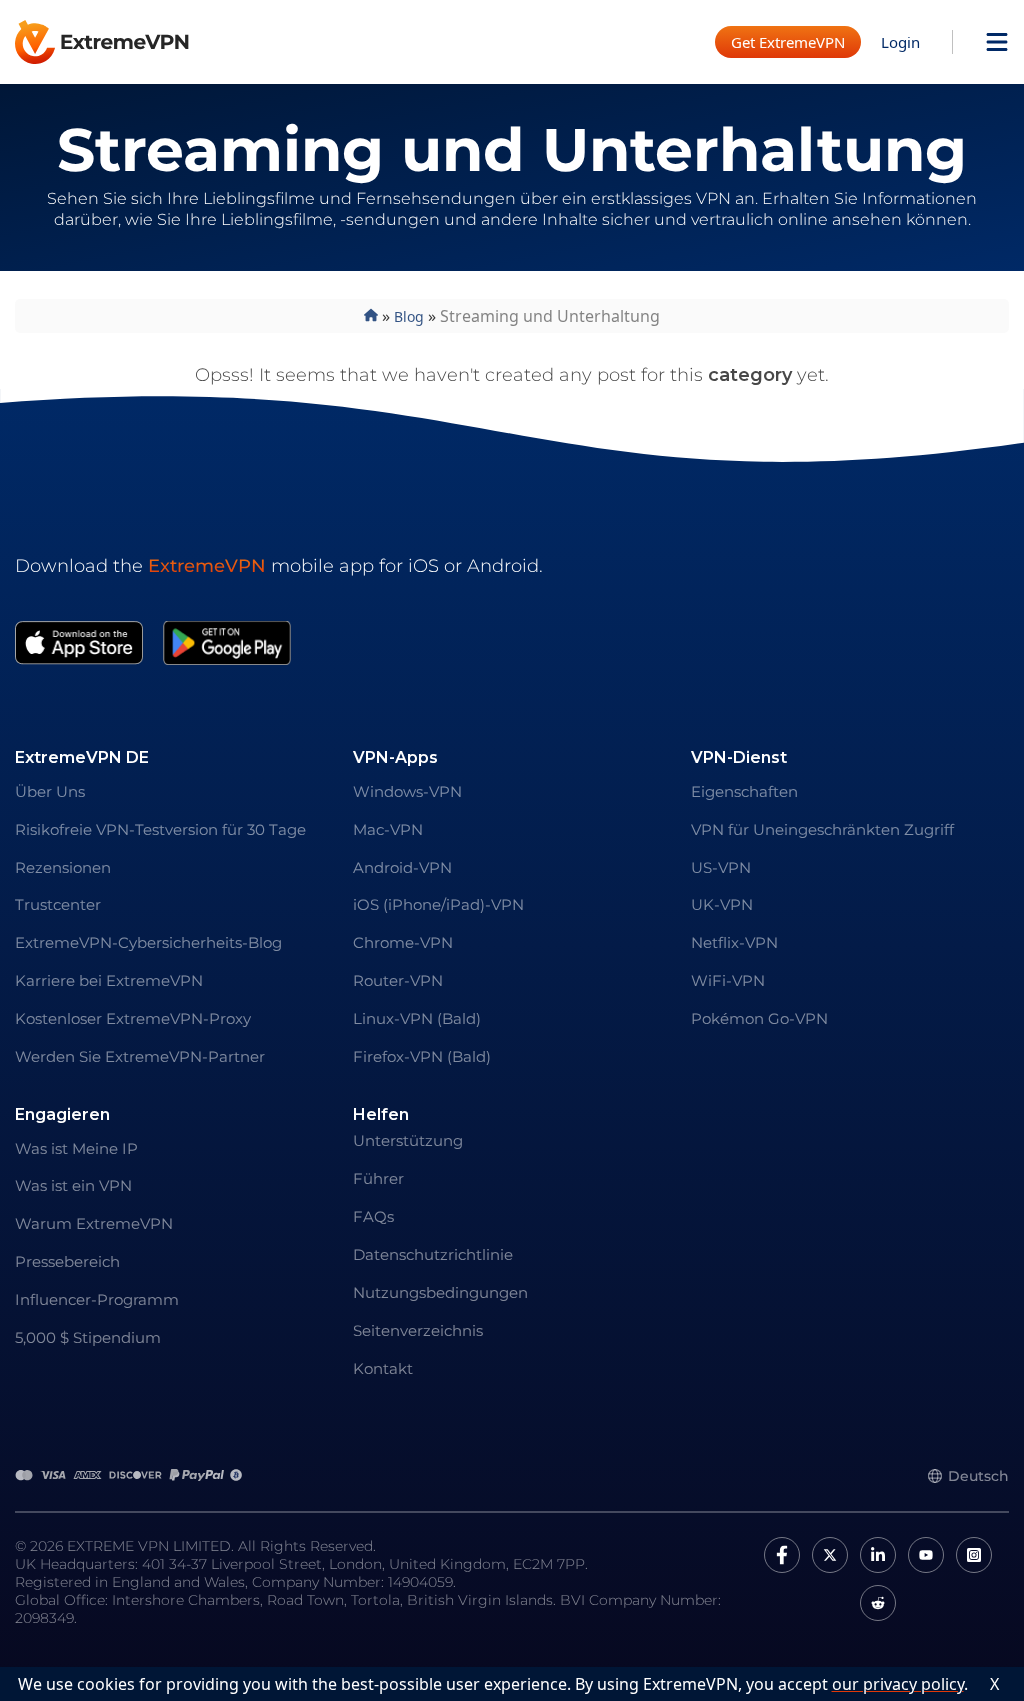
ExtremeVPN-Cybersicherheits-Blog (148, 942)
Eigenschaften (744, 791)
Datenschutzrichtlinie (433, 1254)
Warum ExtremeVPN (94, 1223)
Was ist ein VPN (73, 1185)
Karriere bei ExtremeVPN (109, 980)
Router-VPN (398, 980)
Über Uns (50, 791)
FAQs (373, 1216)
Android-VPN (402, 867)
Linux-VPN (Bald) (417, 1018)
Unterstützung (408, 1140)
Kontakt (383, 1368)
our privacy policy (898, 1684)
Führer (378, 1178)
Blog (409, 316)
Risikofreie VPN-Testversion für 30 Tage (160, 829)
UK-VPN (722, 904)
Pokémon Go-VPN (759, 1018)
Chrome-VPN (403, 942)
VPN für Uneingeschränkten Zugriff (822, 829)
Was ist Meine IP (76, 1148)
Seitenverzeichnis (418, 1330)
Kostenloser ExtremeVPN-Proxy (133, 1018)
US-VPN (721, 867)
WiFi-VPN (728, 980)
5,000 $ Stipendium (88, 1337)
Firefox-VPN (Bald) (422, 1056)
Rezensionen (63, 867)
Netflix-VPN (734, 942)
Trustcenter (58, 904)
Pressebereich (67, 1261)
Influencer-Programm (97, 1299)
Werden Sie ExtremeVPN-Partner (140, 1056)
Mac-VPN (388, 829)
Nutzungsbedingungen (440, 1292)
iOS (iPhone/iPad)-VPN (438, 904)
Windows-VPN (407, 791)
